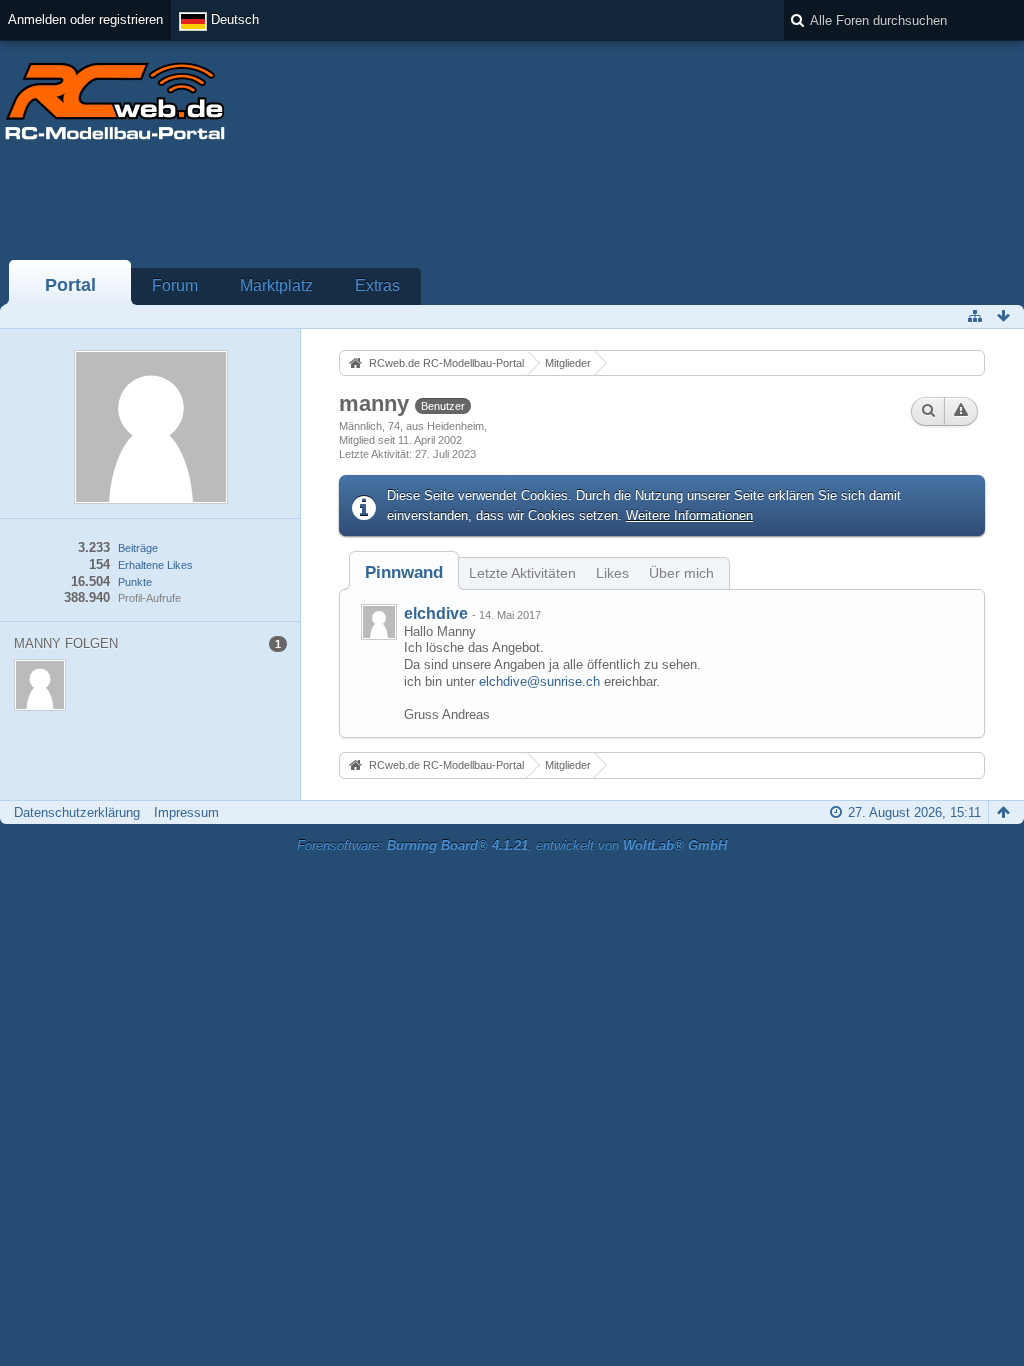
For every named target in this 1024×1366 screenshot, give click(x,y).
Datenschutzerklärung (77, 812)
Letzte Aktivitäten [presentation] (522, 573)
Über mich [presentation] (681, 573)
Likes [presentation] (612, 573)
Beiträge (138, 548)
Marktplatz (276, 285)
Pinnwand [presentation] (404, 572)
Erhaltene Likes (155, 565)
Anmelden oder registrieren (85, 19)
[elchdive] (379, 622)
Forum (175, 285)
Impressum (186, 812)
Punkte (135, 582)
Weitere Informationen (689, 515)
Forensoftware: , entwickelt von (512, 845)
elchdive (436, 613)
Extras (377, 285)
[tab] (404, 572)
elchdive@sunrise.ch (539, 681)
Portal (70, 285)
